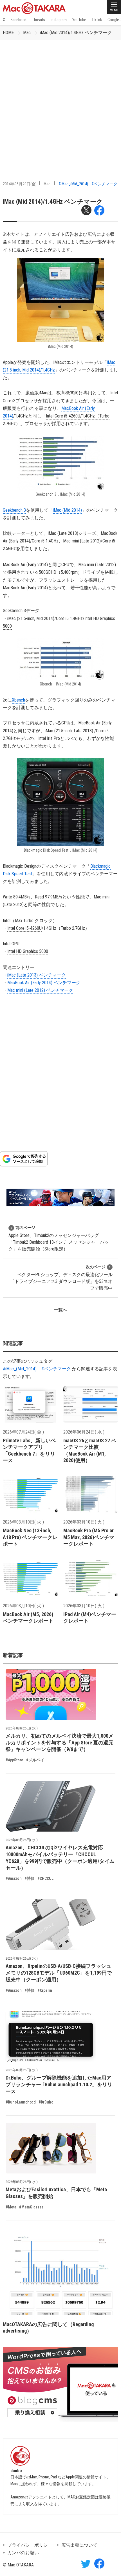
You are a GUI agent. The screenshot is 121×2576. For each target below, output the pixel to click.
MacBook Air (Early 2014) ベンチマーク (44, 983)
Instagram (59, 20)
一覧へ (60, 1310)
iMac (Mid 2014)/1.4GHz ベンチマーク (76, 33)
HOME (8, 33)
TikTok (97, 20)
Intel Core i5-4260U (24, 928)
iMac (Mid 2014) (67, 510)
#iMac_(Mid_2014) (73, 184)
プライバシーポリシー (30, 2545)
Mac (27, 33)
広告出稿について (79, 2545)
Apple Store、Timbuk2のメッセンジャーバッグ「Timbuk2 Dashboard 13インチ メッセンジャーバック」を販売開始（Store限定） (59, 1238)
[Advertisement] (60, 103)
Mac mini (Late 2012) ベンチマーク (40, 990)
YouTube (79, 20)
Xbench (18, 700)
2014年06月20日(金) (20, 184)
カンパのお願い (23, 2553)
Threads (39, 20)
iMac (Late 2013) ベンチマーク (37, 975)
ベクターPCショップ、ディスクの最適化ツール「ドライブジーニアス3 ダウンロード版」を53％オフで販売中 (61, 1278)
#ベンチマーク (104, 184)
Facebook (19, 20)
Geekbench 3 (14, 510)
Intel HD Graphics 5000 (28, 951)
